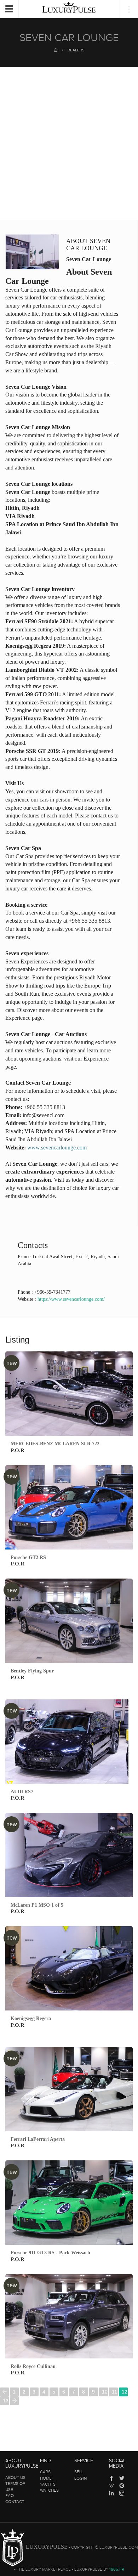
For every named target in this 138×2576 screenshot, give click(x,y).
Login (80, 2478)
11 (114, 2392)
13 (6, 2401)
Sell (79, 2472)
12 (125, 2392)
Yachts (48, 2484)
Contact (15, 2502)
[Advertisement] (69, 147)
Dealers (76, 50)
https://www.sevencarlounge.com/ (71, 1299)
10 (105, 2392)
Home (46, 2478)
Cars (45, 2472)
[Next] (14, 2401)
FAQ (10, 2496)
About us (15, 2477)
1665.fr (117, 2569)
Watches (49, 2490)
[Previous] (4, 2392)
